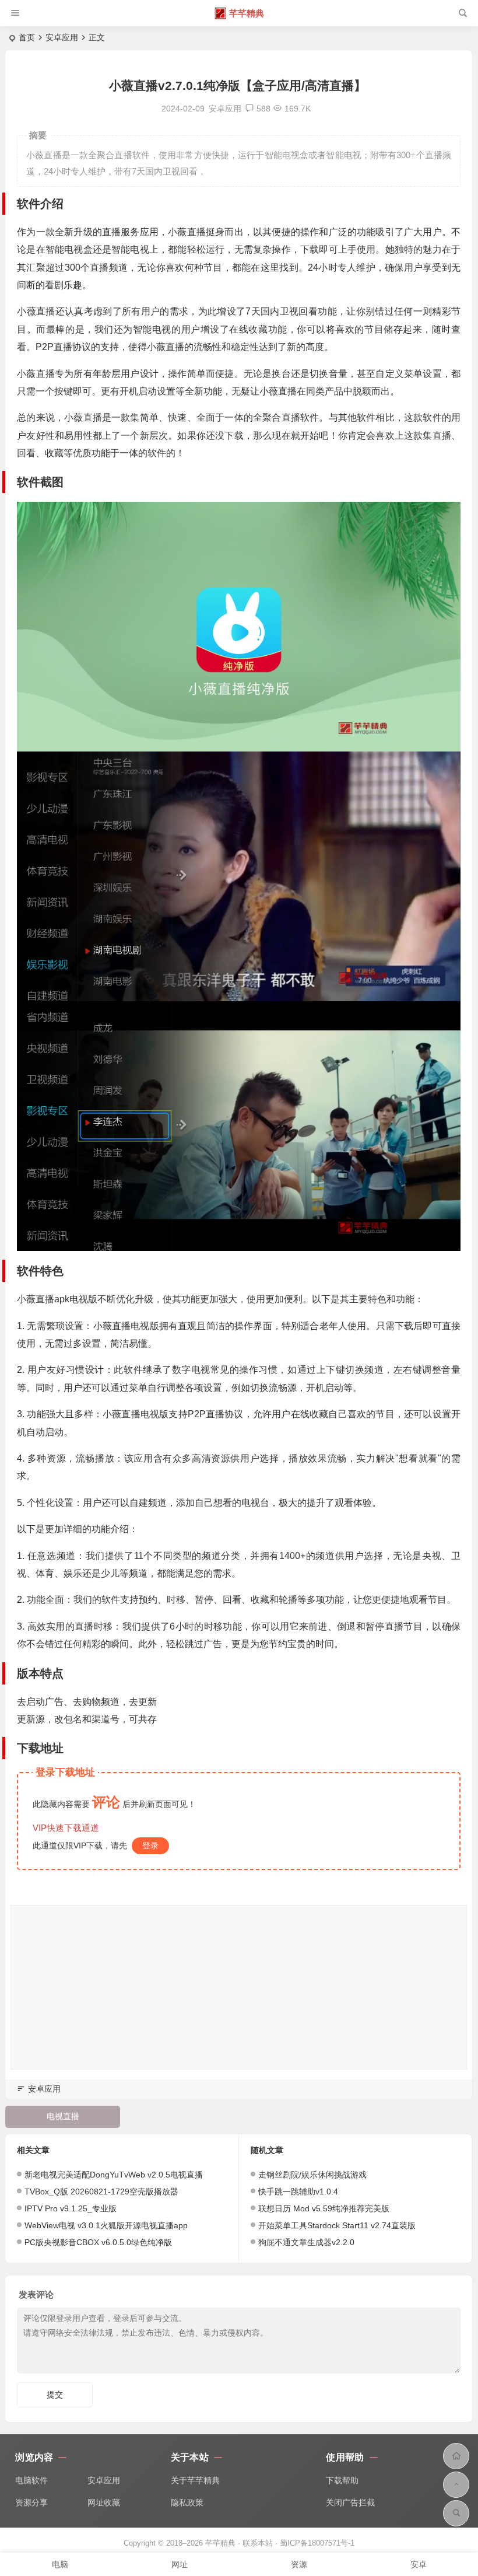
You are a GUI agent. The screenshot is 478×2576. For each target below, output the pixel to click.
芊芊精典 (247, 13)
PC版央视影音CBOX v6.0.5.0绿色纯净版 (98, 2242)
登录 (150, 1846)
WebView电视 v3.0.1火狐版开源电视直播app (106, 2225)
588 (263, 109)
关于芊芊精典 (195, 2480)
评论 (106, 1802)
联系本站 (258, 2543)
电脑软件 (31, 2480)
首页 (27, 37)
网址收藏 (104, 2502)
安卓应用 (62, 37)
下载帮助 (342, 2480)
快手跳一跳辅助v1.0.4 (298, 2191)
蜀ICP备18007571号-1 (317, 2543)
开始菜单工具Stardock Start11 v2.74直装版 (337, 2225)
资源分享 (31, 2502)
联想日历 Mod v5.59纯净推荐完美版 (324, 2208)
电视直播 (63, 2116)
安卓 (419, 2564)
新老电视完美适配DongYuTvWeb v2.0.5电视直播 (114, 2175)
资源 (299, 2564)
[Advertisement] (239, 1987)
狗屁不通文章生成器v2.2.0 (306, 2242)
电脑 (60, 2564)
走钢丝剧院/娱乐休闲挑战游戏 (312, 2175)
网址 (180, 2564)
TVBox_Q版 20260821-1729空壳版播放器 (101, 2191)
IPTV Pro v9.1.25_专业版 (71, 2208)
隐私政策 (187, 2502)
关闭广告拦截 (350, 2502)
